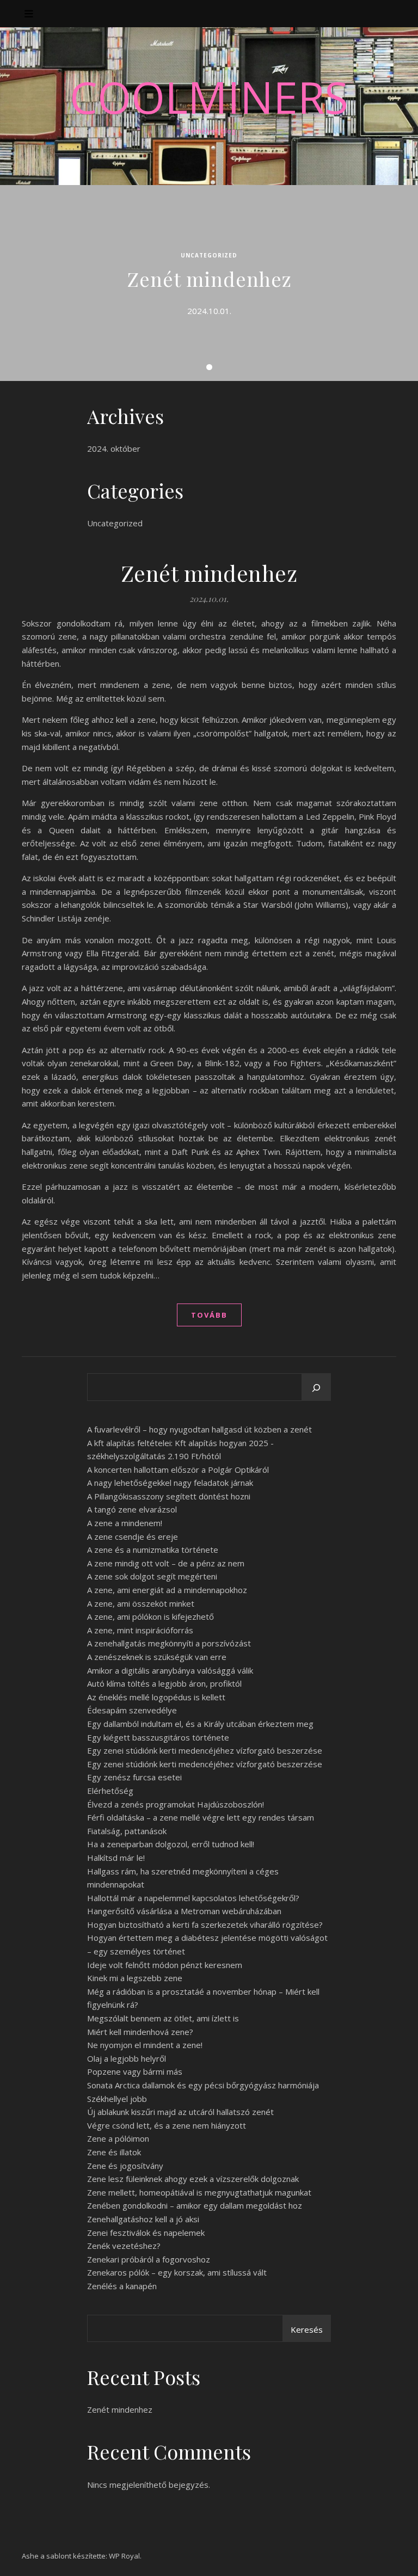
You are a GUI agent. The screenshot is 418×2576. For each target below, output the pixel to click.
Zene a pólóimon (118, 2138)
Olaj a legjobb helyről (127, 2058)
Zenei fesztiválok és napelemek (146, 2233)
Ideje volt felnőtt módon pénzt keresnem (165, 1965)
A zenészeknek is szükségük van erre (157, 1657)
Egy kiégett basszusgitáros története (158, 1737)
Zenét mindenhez (209, 279)
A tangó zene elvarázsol (132, 1509)
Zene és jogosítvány (125, 2166)
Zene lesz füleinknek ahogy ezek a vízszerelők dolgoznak (193, 2179)
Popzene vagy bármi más (135, 2071)
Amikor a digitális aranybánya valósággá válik (170, 1670)
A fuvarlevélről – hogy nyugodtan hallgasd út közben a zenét (199, 1429)
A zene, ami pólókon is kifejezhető (150, 1616)
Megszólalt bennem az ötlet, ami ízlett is (163, 2018)
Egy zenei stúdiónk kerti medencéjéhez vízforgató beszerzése (205, 1750)
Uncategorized (209, 255)
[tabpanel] (209, 283)
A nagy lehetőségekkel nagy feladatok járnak (170, 1483)
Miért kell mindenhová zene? (140, 2032)
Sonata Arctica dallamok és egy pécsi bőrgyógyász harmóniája (203, 2085)
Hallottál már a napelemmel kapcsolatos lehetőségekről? (193, 1898)
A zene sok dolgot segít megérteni (152, 1576)
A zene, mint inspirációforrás (140, 1630)
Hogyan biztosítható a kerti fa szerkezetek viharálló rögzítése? (205, 1925)
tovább (209, 1315)
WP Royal (124, 2556)
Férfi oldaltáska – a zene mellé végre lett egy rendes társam (201, 1817)
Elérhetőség (110, 1791)
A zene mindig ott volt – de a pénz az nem (166, 1563)
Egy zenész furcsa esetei (134, 1777)
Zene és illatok (114, 2152)
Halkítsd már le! (116, 1858)
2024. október (114, 448)
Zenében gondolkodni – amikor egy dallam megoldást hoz (195, 2205)
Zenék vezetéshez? (124, 2246)
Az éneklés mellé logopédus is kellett (156, 1697)
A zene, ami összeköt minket (141, 1603)
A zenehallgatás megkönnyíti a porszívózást (169, 1643)
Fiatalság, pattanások (127, 1831)
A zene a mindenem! (125, 1523)
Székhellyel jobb (117, 2099)
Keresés (307, 2329)
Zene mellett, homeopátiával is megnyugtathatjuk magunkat (199, 2192)
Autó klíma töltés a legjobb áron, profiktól (164, 1683)
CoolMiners (209, 97)
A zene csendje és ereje (133, 1536)
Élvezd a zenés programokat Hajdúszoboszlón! (176, 1804)
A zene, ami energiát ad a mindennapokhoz (167, 1590)
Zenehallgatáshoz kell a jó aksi (143, 2219)
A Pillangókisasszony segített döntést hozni (169, 1496)
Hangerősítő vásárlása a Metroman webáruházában (184, 1911)
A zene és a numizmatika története (153, 1550)
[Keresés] (316, 1388)
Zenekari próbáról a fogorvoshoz (149, 2259)
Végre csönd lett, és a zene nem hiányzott (167, 2125)
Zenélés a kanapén (122, 2286)
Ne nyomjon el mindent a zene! (145, 2045)
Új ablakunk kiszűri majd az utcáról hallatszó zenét (180, 2112)
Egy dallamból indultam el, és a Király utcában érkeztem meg (200, 1724)
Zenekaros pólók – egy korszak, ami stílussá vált (177, 2272)
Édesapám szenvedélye (132, 1710)
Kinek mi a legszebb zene (135, 1978)
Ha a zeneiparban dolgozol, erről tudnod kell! (171, 1844)
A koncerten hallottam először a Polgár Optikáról (178, 1470)
